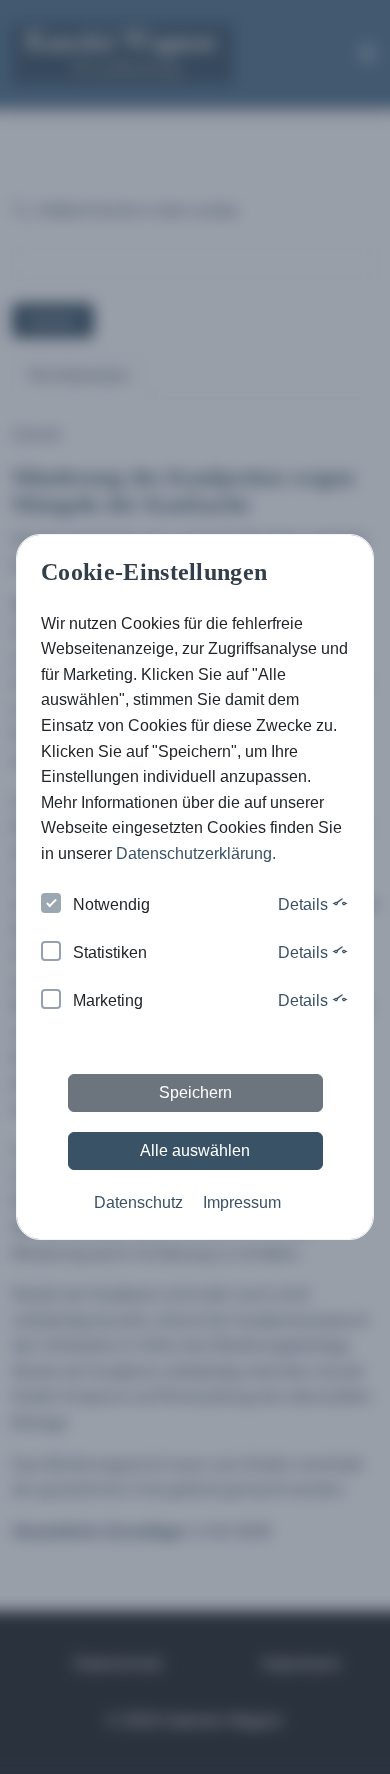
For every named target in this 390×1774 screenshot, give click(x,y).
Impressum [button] (242, 1202)
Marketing (108, 1000)
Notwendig (111, 904)
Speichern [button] (195, 1092)
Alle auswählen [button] (195, 1150)
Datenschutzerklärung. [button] (196, 853)
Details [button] (305, 904)
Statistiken (110, 952)
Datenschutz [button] (138, 1202)
